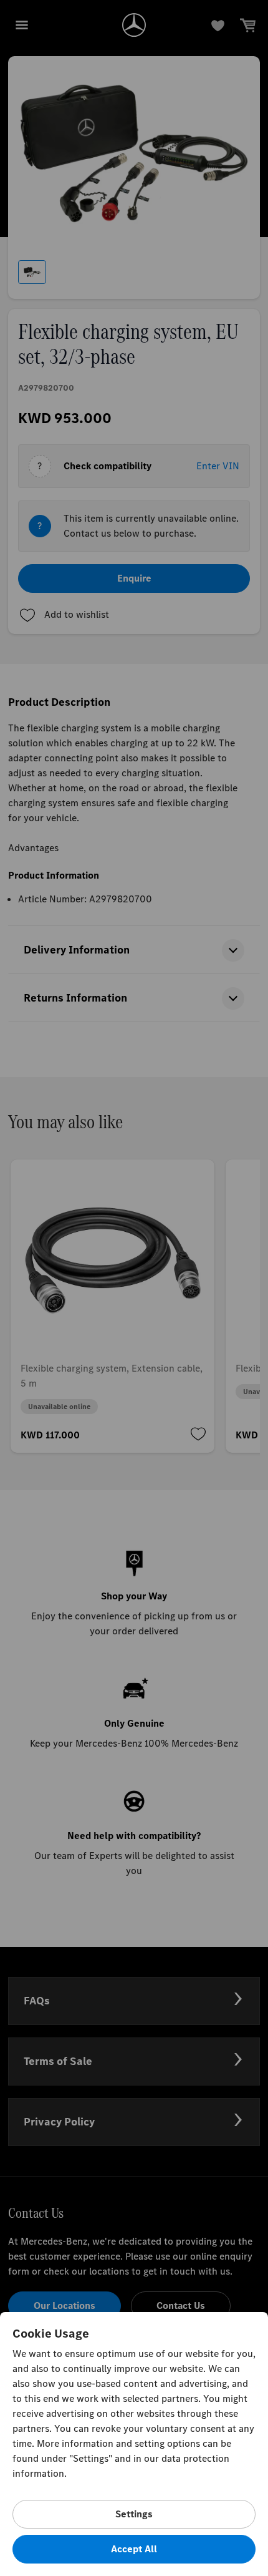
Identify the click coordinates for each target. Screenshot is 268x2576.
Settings (134, 2514)
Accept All (134, 2549)
